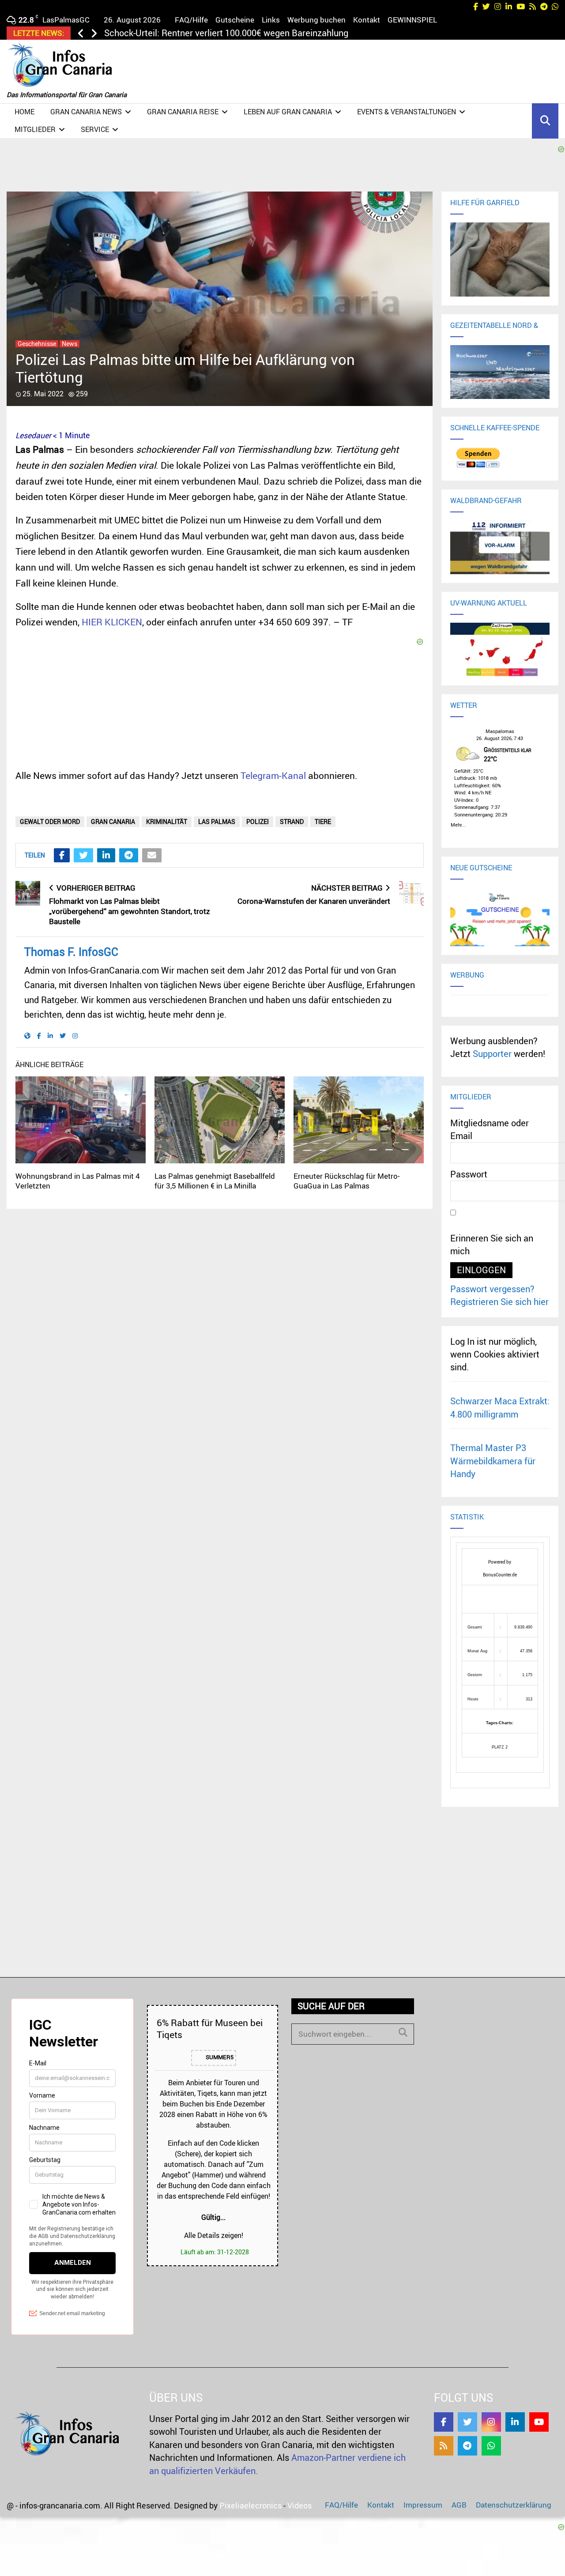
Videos (299, 2505)
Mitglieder (35, 129)
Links (271, 20)
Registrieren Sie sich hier (499, 1302)
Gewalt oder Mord (50, 822)
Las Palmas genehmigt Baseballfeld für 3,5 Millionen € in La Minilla (215, 1181)
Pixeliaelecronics (250, 2505)
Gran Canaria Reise (183, 112)
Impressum (423, 2505)
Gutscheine (235, 20)
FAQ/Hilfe (191, 20)
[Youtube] (539, 2422)
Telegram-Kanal (273, 775)
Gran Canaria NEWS (86, 112)
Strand (292, 822)
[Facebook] (444, 2422)
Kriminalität (167, 822)
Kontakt (367, 20)
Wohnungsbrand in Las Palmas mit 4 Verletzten (78, 1181)
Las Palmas (217, 822)
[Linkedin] (515, 2422)
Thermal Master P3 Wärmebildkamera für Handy (493, 1461)
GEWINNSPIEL (412, 20)
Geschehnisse (37, 344)
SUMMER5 (219, 2057)
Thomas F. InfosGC (71, 952)
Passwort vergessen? (492, 1289)
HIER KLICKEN (112, 622)
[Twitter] (467, 2422)
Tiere (323, 822)
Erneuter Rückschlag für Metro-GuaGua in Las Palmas (347, 1181)
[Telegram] (467, 2446)
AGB (459, 2505)
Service (95, 129)
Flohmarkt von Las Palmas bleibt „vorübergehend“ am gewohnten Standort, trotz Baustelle (130, 911)
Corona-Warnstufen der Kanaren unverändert (314, 901)
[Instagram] (491, 2422)
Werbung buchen (316, 20)
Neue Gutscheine (481, 868)
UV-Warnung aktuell (489, 603)
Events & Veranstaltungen (407, 112)
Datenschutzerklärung (514, 2505)
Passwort (469, 1174)
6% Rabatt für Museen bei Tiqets (210, 2029)
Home (24, 112)
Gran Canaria (113, 822)
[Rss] (444, 2446)
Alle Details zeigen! (214, 2235)
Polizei (258, 822)
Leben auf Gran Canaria (288, 112)
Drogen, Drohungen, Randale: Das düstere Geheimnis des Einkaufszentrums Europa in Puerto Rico (296, 33)
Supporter (492, 1054)
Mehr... (458, 824)
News (70, 344)
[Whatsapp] (491, 2446)
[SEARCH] (403, 2032)
